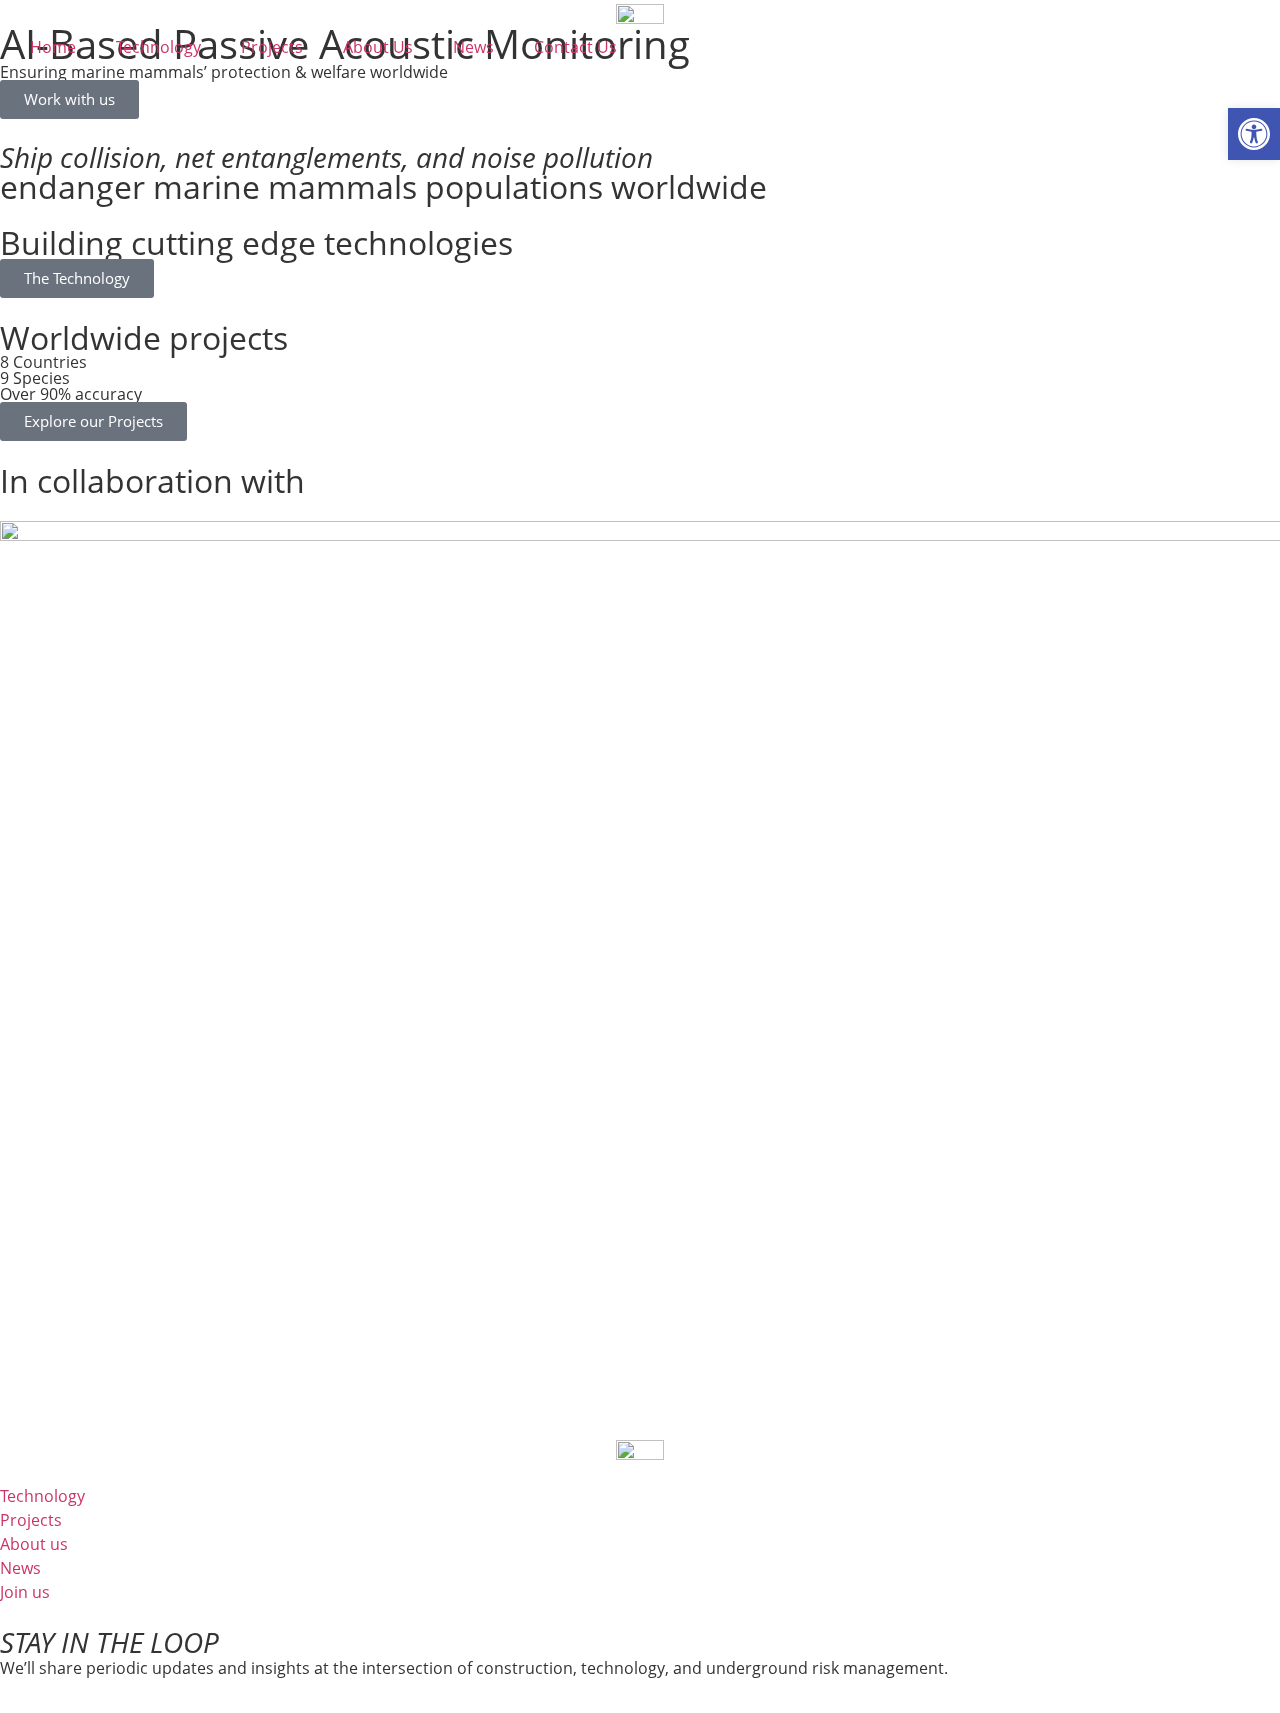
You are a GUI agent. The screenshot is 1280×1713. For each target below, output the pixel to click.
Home (53, 47)
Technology (158, 47)
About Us (378, 47)
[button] (1254, 134)
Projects (272, 47)
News (473, 47)
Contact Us (575, 47)
